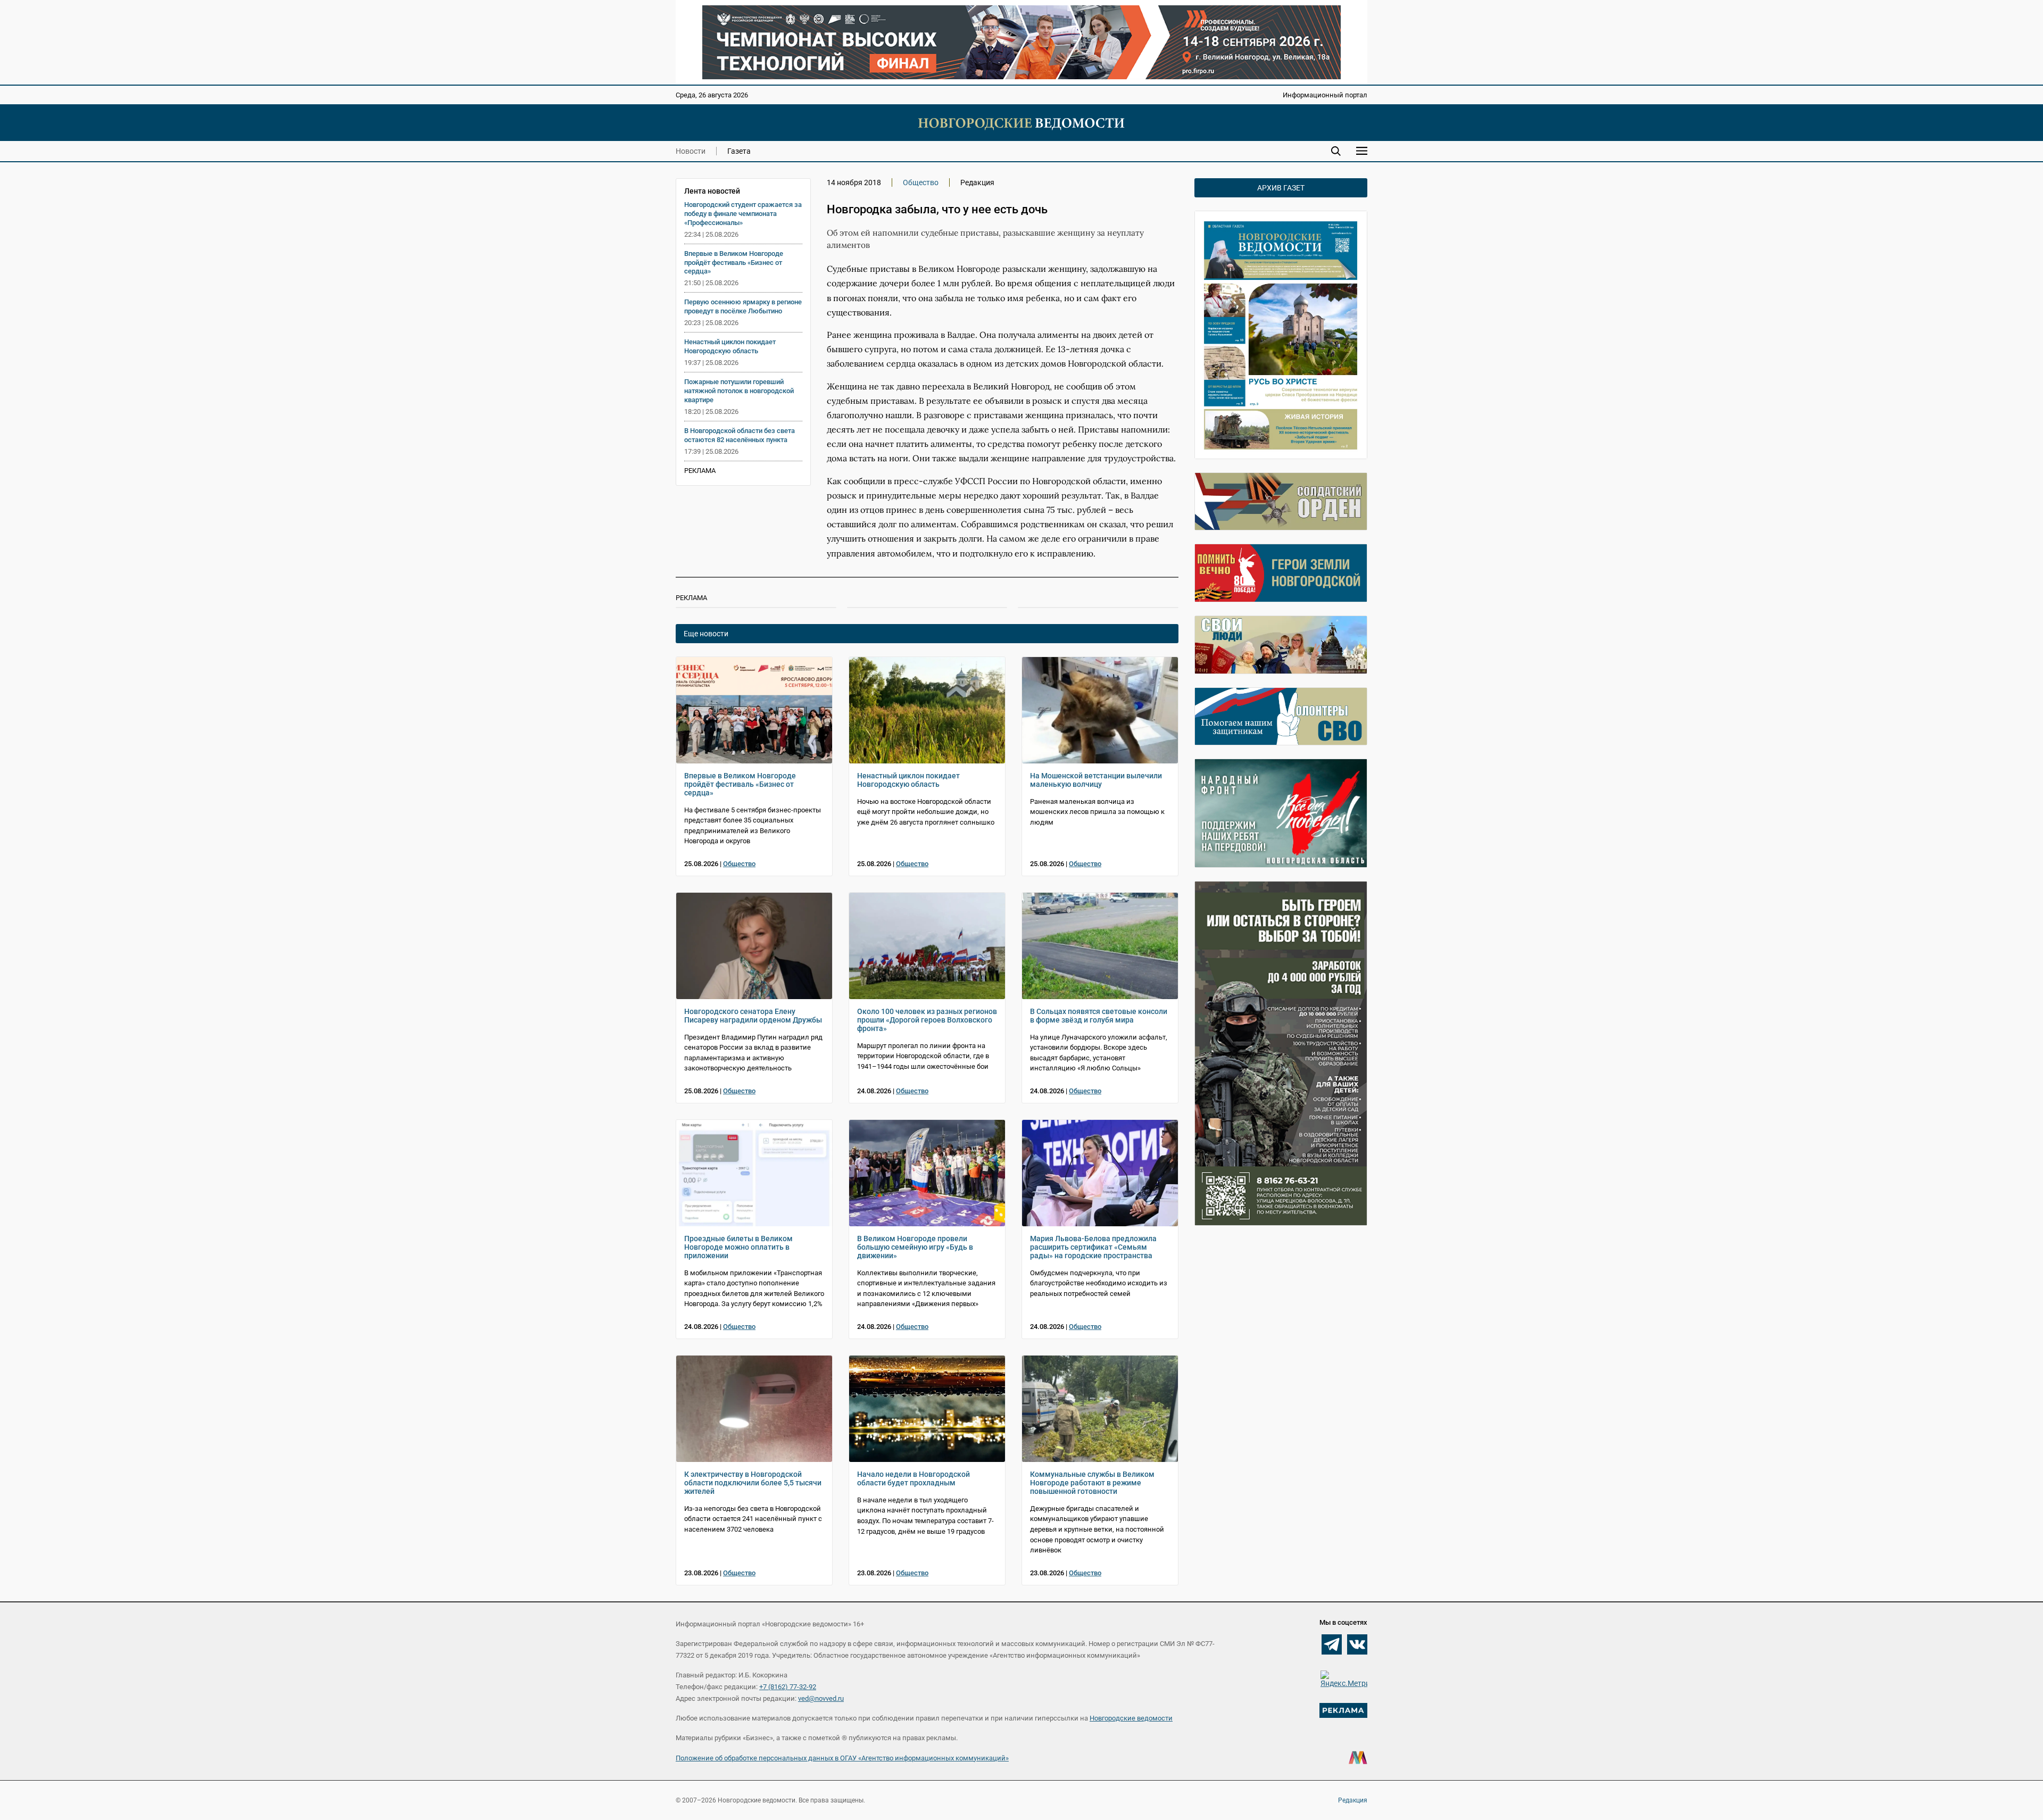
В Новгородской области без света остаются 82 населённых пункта (740, 435)
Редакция (1353, 1800)
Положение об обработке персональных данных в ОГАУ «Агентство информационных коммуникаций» (842, 1758)
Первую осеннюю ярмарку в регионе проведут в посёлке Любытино (743, 306)
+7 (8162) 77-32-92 (788, 1687)
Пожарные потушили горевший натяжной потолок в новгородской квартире (739, 391)
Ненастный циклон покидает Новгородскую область (730, 346)
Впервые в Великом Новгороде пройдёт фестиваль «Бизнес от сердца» (734, 263)
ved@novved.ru (821, 1698)
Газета (739, 151)
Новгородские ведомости (1131, 1718)
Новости (691, 151)
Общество (921, 182)
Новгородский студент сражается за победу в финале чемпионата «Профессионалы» (743, 214)
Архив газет (1281, 188)
